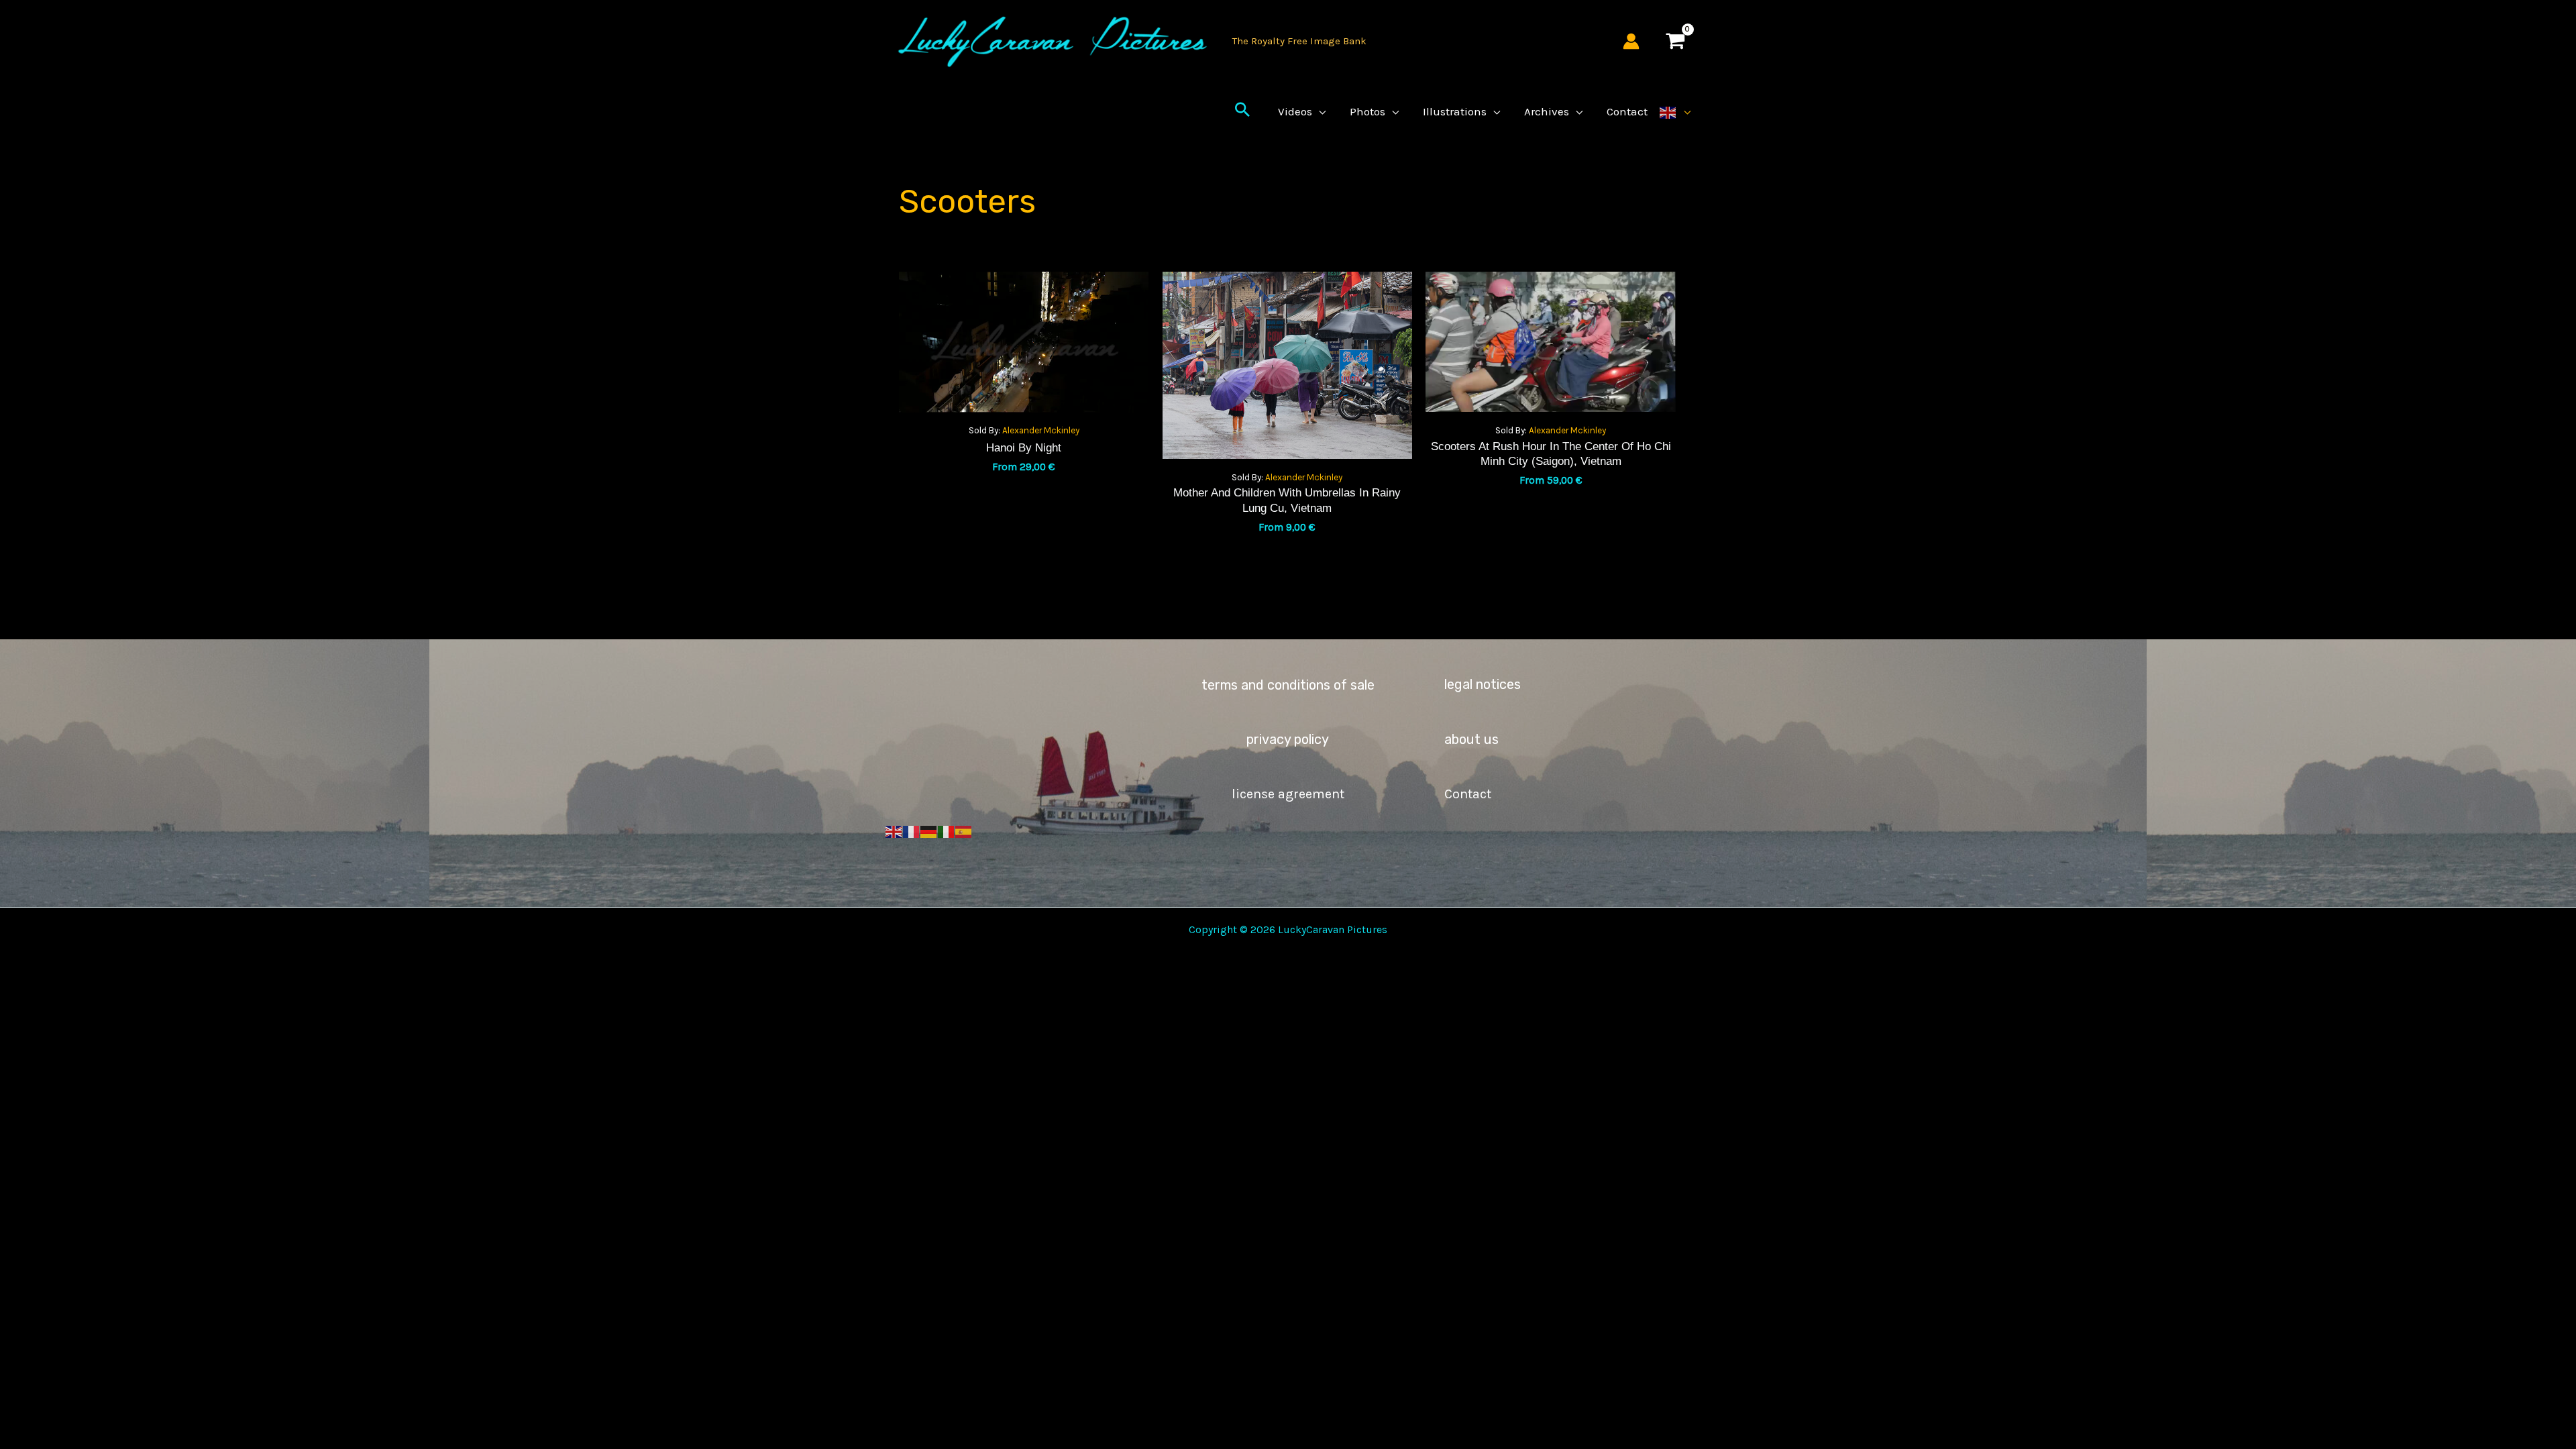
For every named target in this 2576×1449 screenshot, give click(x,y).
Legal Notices (1483, 684)
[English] (1675, 111)
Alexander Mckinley (1041, 430)
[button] (1242, 111)
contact (1468, 794)
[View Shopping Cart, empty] (1675, 41)
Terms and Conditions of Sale (1288, 685)
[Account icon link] (1631, 41)
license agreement (1288, 794)
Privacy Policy (1288, 739)
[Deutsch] (929, 831)
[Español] (964, 831)
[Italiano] (947, 831)
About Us (1471, 739)
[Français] (912, 831)
